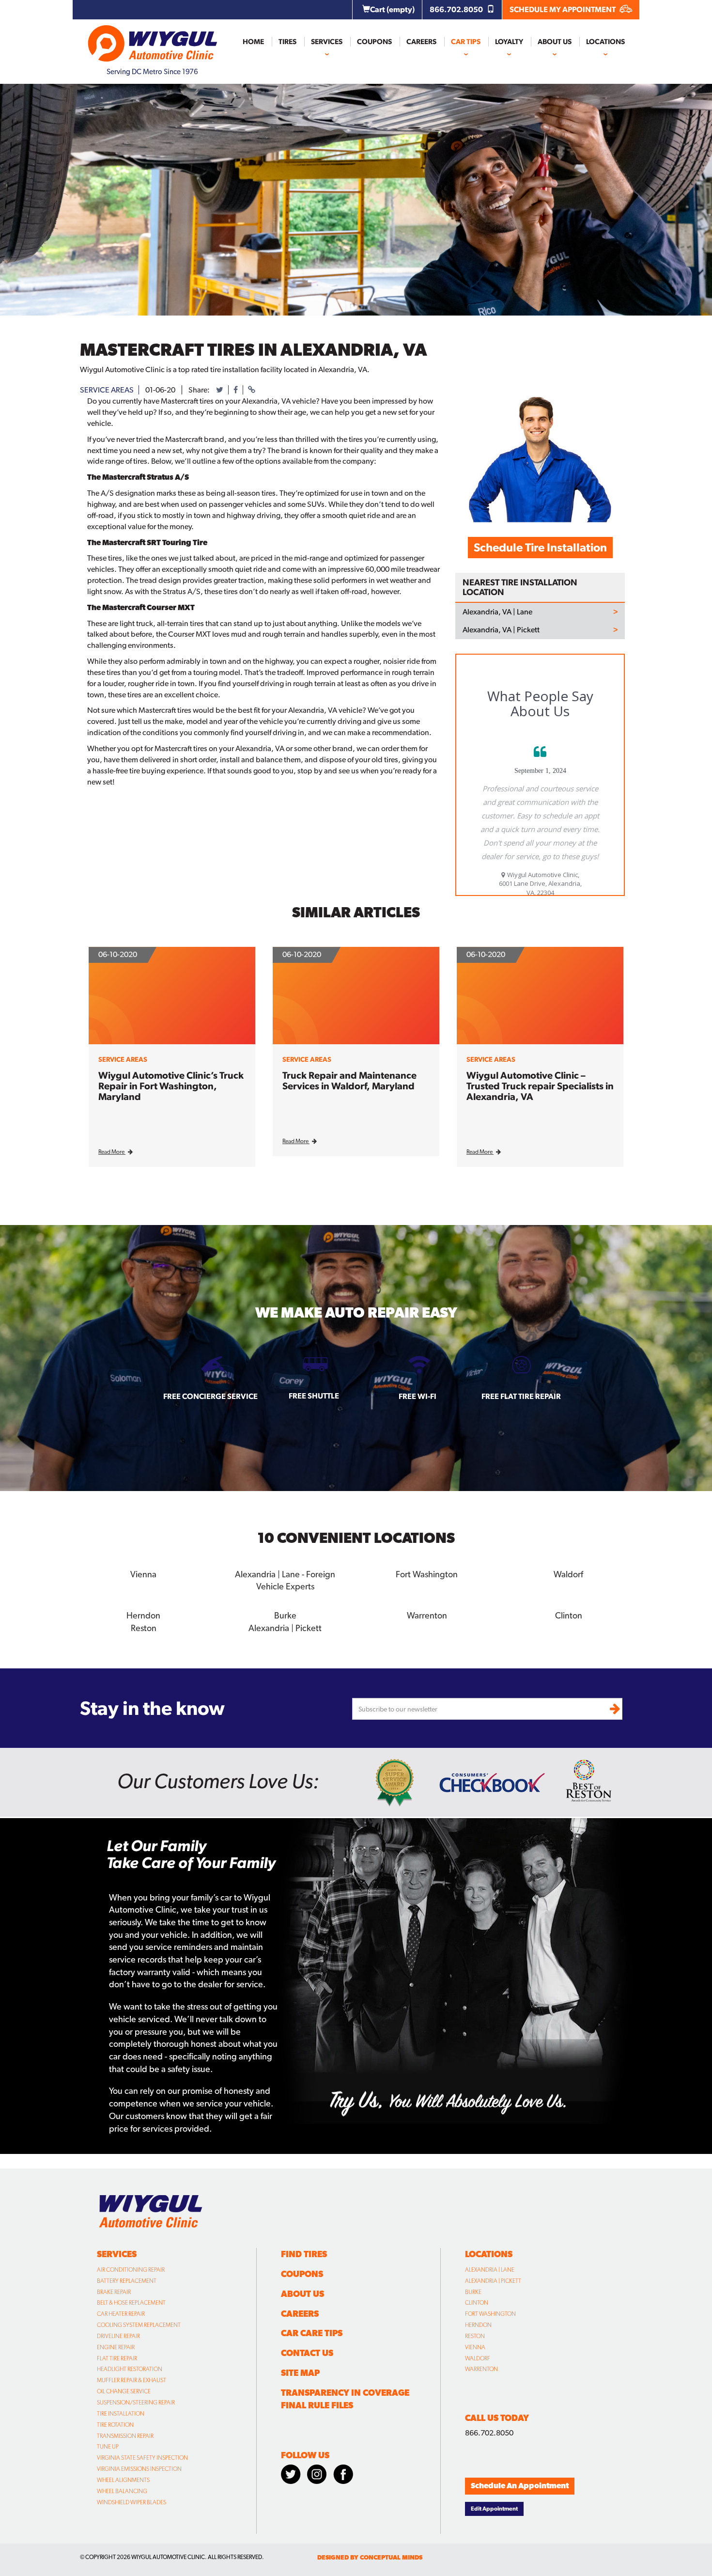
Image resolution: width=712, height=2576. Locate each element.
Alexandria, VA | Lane (497, 612)
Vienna (475, 2347)
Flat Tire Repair (117, 2358)
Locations (605, 42)
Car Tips (466, 42)
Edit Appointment (494, 2509)
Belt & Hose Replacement (131, 2303)
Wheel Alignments (123, 2480)
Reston (475, 2336)
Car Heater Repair (121, 2314)
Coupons (374, 42)
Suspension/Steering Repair (136, 2403)
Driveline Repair (118, 2336)
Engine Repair (116, 2347)
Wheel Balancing (122, 2491)
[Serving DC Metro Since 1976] (153, 39)
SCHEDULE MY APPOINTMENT (563, 9)
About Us (555, 42)
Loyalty (509, 42)
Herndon (478, 2325)
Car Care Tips (312, 2333)
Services (327, 42)
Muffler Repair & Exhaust (132, 2380)
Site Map (300, 2373)
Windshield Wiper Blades (132, 2502)
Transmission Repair (125, 2436)
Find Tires (304, 2254)
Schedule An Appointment (520, 2486)
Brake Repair (114, 2292)
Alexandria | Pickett (493, 2281)
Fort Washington (490, 2314)
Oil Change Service (124, 2391)
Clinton (477, 2303)
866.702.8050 (457, 9)
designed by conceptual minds (370, 2557)
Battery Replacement (127, 2281)
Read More (112, 1152)
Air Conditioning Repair (131, 2270)
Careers (421, 42)
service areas (107, 390)
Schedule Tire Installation (540, 547)
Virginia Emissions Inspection (139, 2469)
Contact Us (307, 2353)
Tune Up (108, 2447)
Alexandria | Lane (490, 2270)
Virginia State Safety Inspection (142, 2458)
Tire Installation (121, 2414)
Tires (287, 42)
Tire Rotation (115, 2425)
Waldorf (478, 2358)
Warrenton (481, 2369)
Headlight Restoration (130, 2369)
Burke (473, 2292)
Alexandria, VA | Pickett (501, 630)
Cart (392, 9)
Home (253, 42)
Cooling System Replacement (139, 2325)
